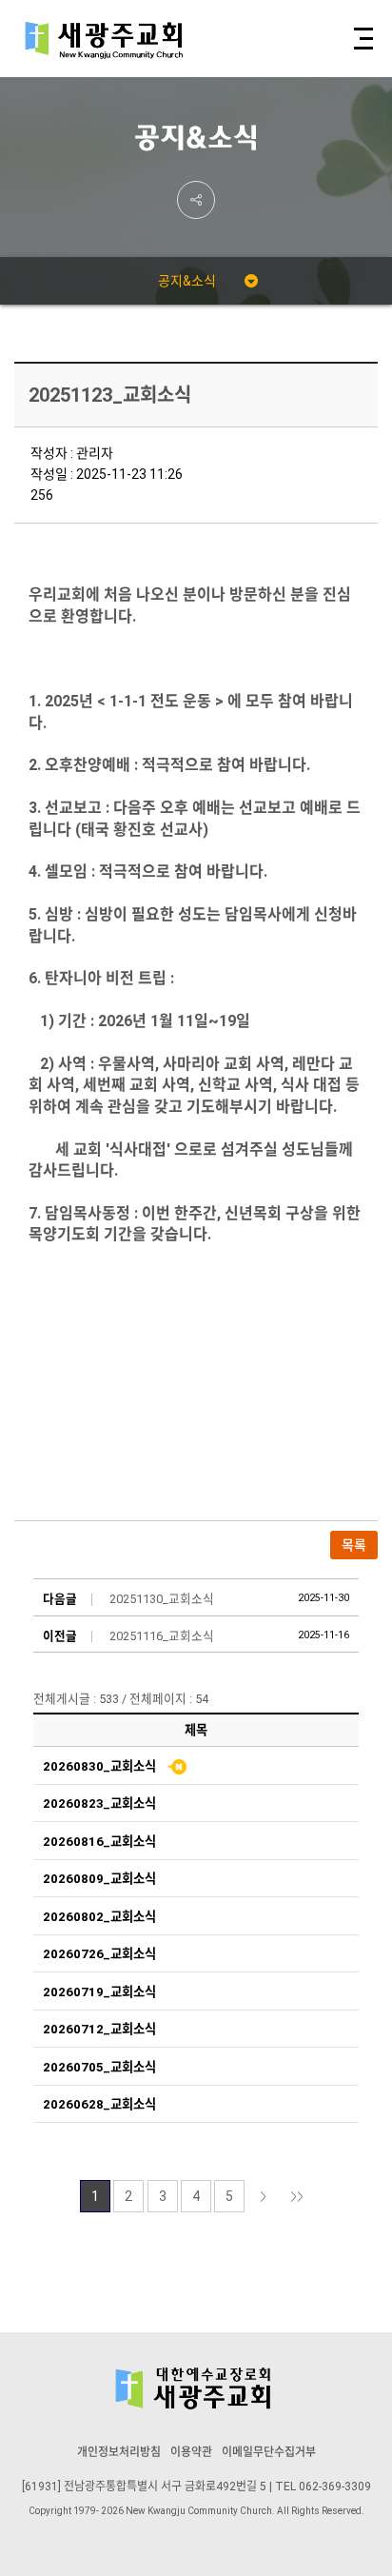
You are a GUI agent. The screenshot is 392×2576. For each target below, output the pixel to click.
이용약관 (191, 2452)
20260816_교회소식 (99, 1842)
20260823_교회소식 (99, 1803)
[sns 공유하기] (196, 200)
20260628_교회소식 (99, 2104)
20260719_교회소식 (99, 1992)
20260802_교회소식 (99, 1917)
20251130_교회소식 (162, 1599)
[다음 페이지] (264, 2196)
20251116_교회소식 (162, 1636)
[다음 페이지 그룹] (297, 2196)
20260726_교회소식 (99, 1954)
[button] (362, 39)
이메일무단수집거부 (269, 2452)
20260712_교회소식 (99, 2029)
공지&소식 (187, 281)
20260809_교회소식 (99, 1879)
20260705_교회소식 (99, 2067)
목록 (354, 1545)
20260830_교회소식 (99, 1766)
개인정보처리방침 (119, 2452)
